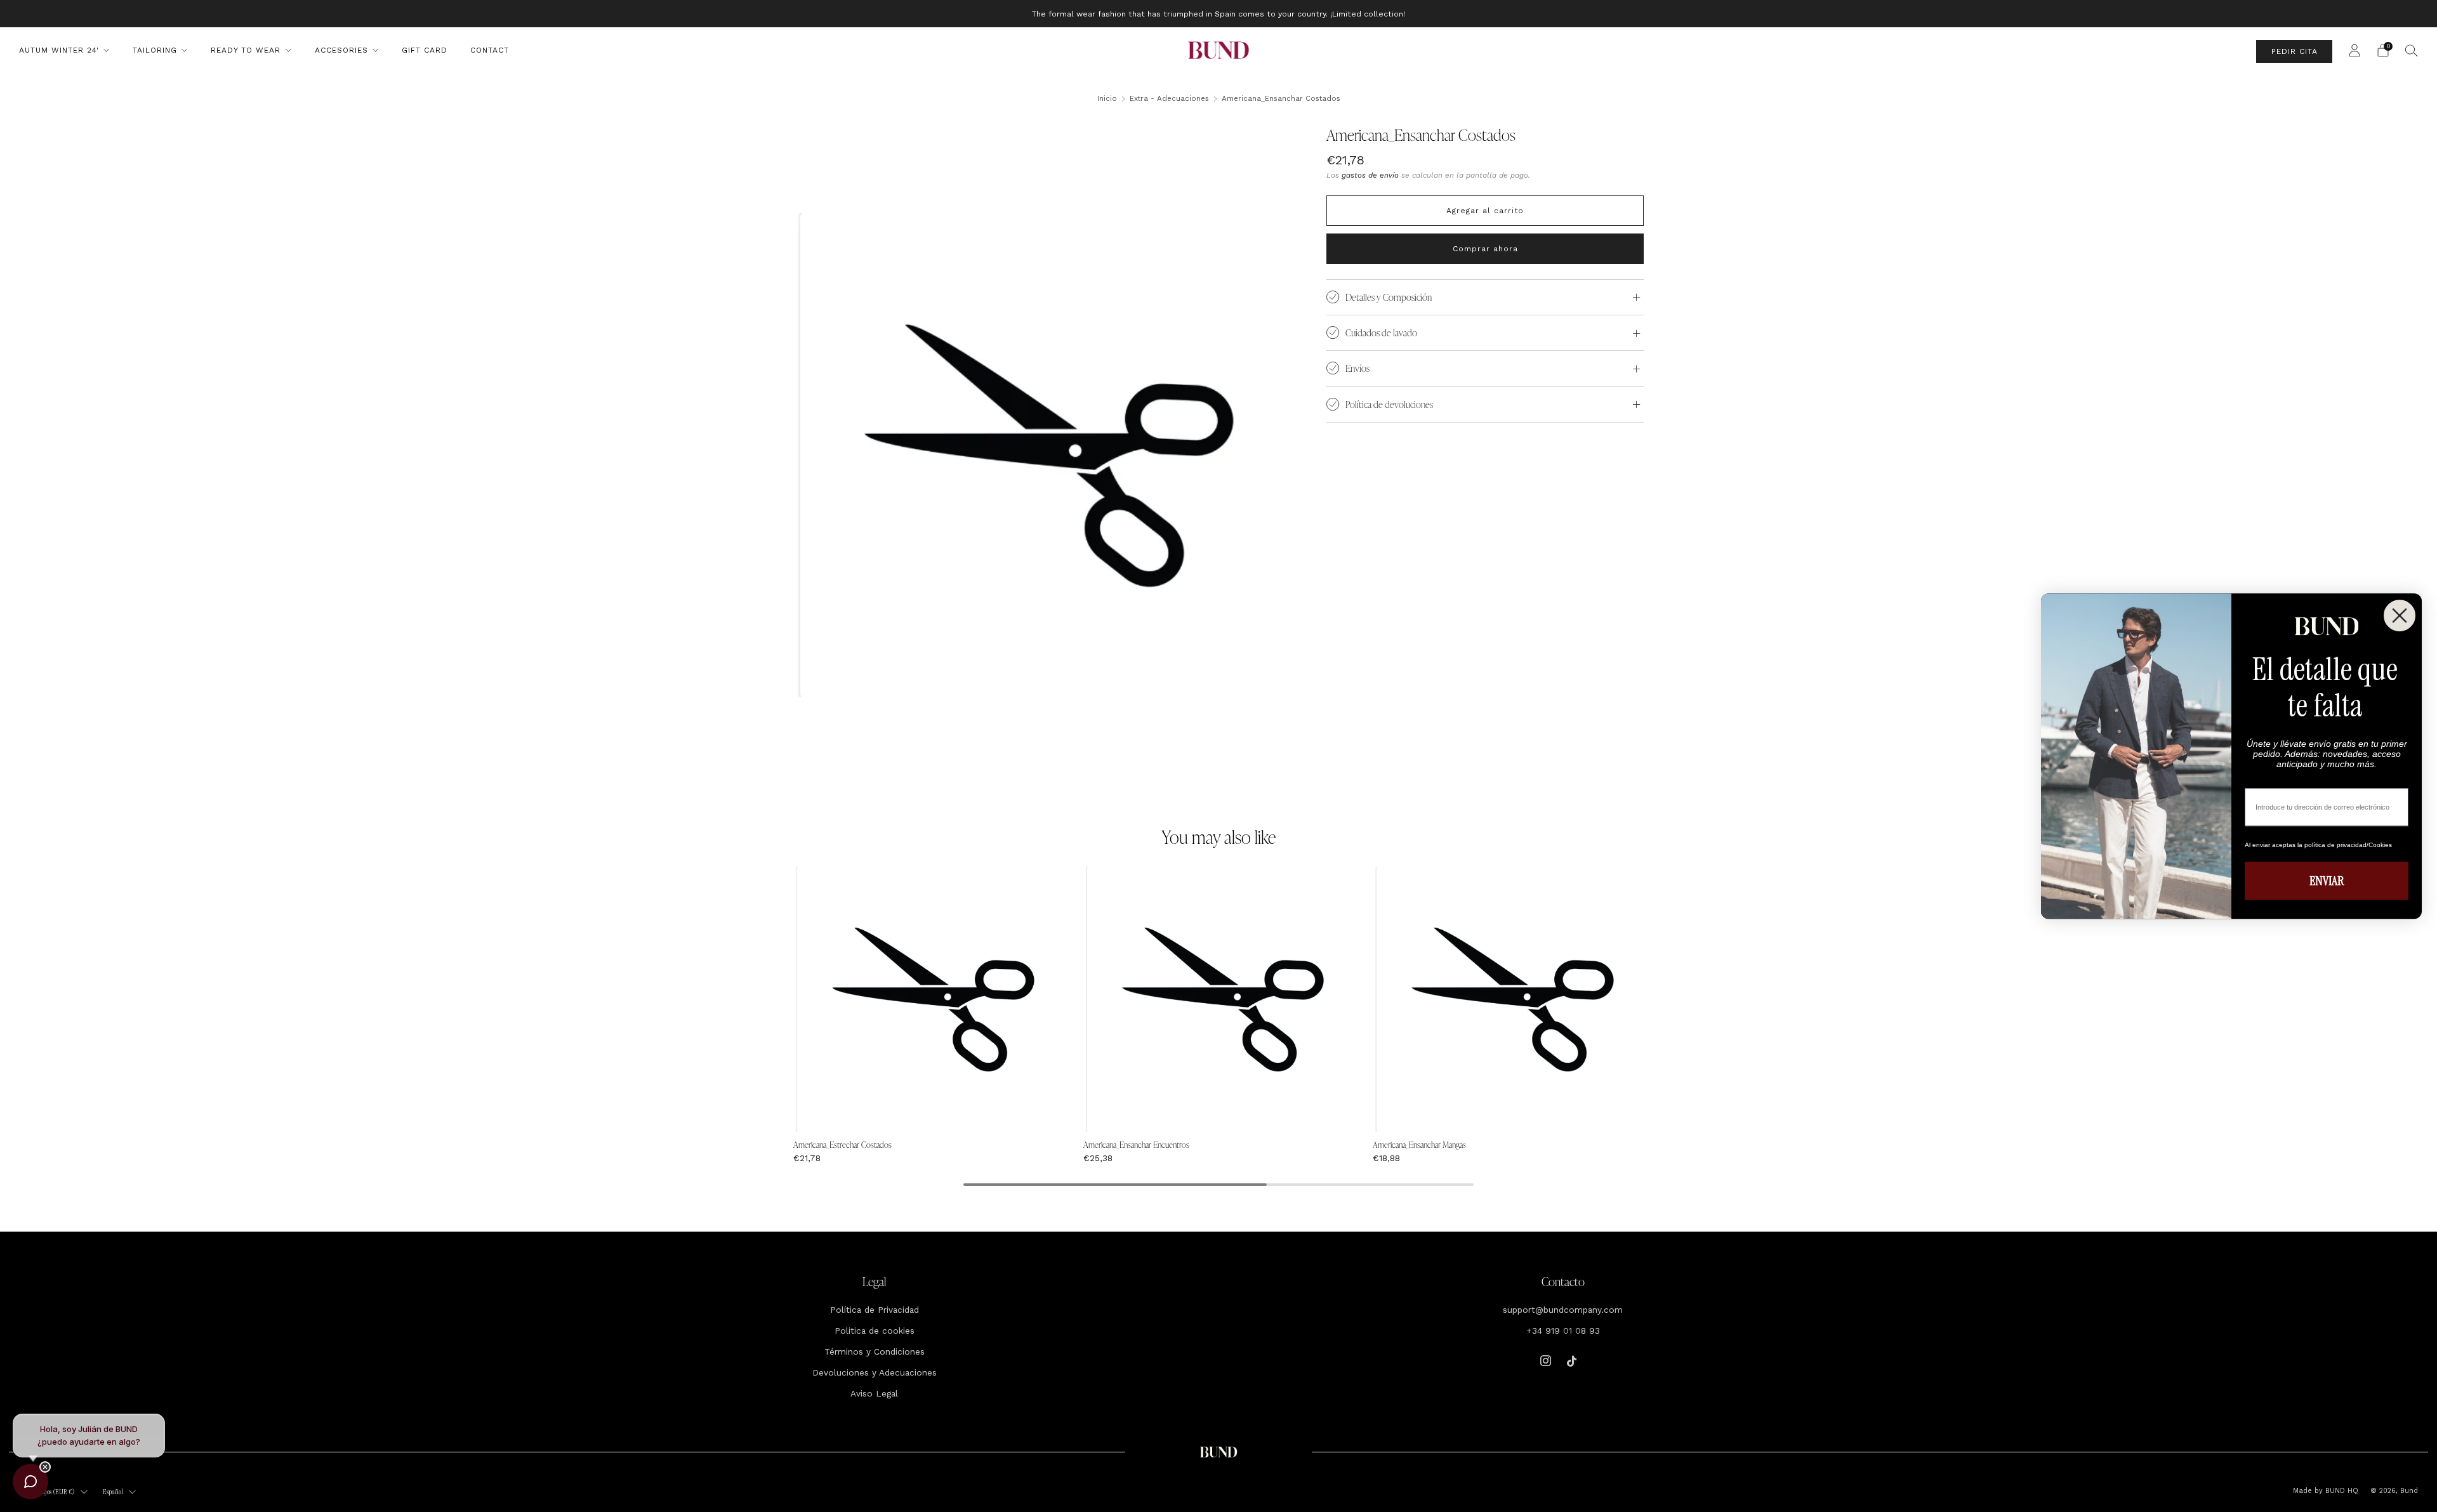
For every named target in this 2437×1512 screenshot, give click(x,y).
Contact (490, 50)
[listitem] (1218, 14)
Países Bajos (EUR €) (49, 1492)
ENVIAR (2327, 881)
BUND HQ (2341, 1491)
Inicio (1107, 98)
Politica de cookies (875, 1331)
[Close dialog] (2400, 615)
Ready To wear (246, 50)
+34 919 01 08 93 (1563, 1331)
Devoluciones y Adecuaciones (875, 1372)
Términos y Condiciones (875, 1351)
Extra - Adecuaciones (1169, 98)
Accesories (341, 50)
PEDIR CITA (2295, 51)
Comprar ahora (1485, 249)
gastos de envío (1370, 175)
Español (113, 1492)
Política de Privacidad (875, 1310)
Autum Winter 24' (59, 50)
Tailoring (155, 50)
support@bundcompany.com (1563, 1310)
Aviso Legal (874, 1393)
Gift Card (425, 50)
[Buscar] (2412, 50)
